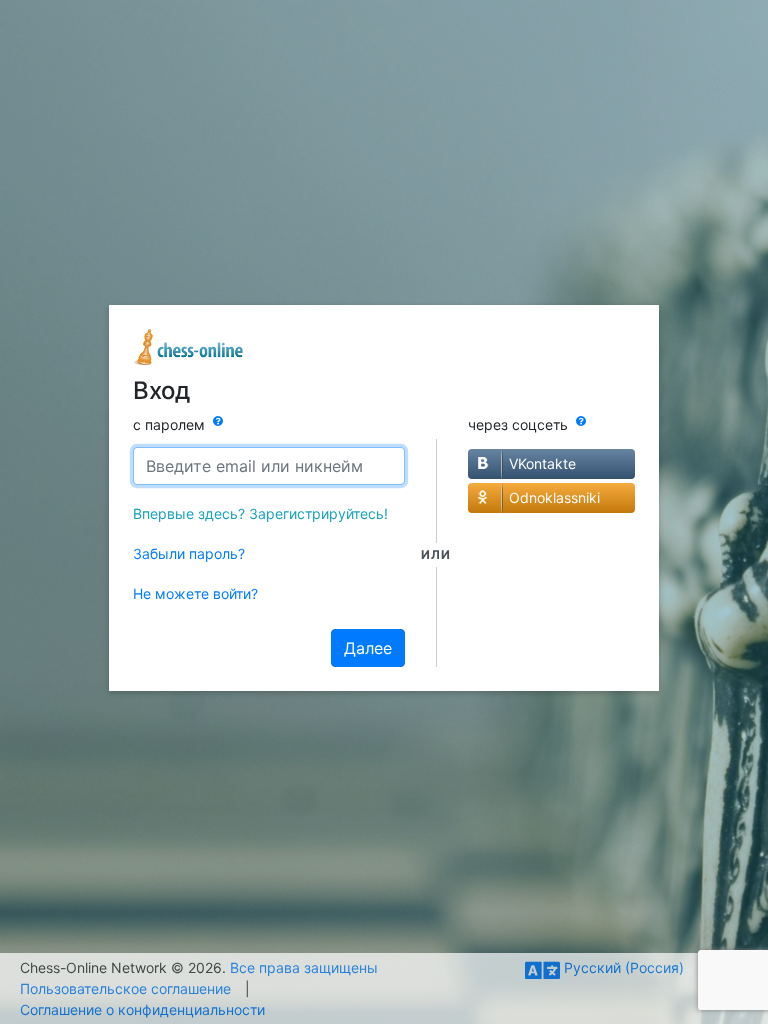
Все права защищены (304, 967)
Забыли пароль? (189, 553)
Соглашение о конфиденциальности (142, 1009)
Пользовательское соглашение (125, 988)
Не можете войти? (195, 593)
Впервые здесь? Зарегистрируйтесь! (260, 513)
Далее (368, 648)
